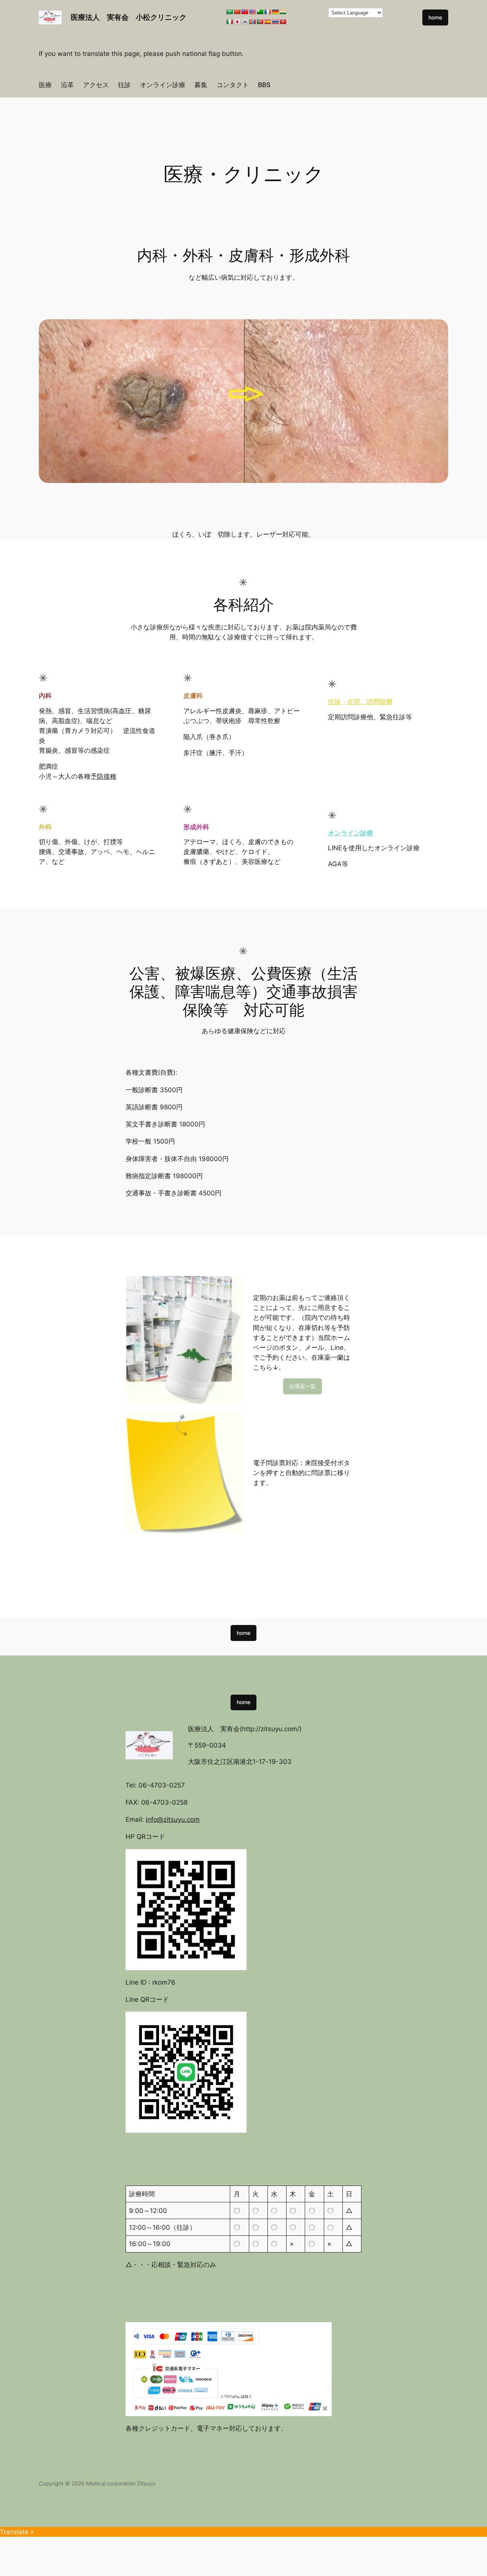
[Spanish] (267, 22)
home (435, 17)
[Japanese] (237, 22)
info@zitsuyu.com (173, 1819)
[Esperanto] (260, 12)
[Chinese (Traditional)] (245, 12)
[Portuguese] (260, 22)
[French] (267, 12)
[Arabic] (229, 12)
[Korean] (245, 22)
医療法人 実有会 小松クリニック (129, 17)
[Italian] (229, 22)
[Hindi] (283, 12)
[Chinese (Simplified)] (237, 12)
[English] (252, 12)
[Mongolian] (252, 22)
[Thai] (275, 22)
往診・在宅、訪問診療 (360, 702)
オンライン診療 (351, 833)
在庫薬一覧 (302, 1386)
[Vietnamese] (283, 22)
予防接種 (103, 776)
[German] (275, 12)
